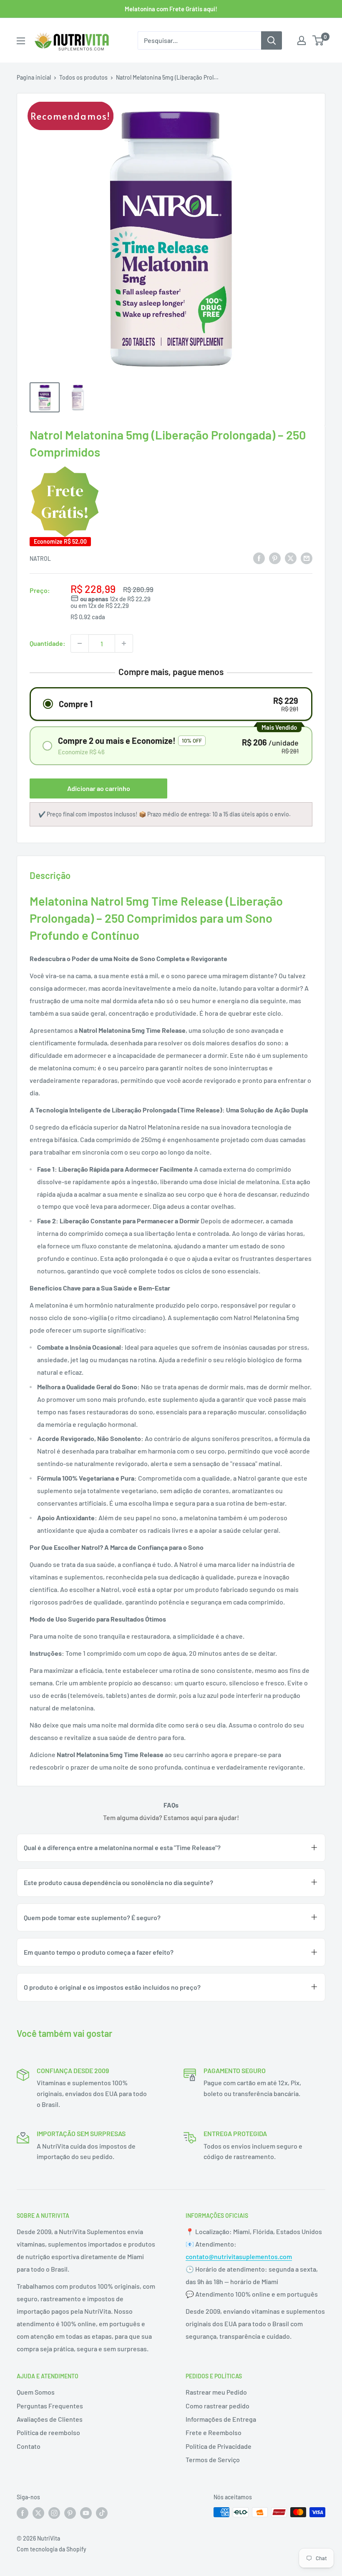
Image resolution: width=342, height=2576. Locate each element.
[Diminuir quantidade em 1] (80, 643)
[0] (318, 40)
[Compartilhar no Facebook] (259, 558)
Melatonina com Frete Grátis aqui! (171, 9)
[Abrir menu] (21, 41)
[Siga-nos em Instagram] (54, 2513)
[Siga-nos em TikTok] (102, 2513)
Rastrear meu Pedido (216, 2392)
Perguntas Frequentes (50, 2406)
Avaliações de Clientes (50, 2419)
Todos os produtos (83, 77)
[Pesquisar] (272, 40)
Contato (29, 2446)
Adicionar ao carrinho (99, 788)
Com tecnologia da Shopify (52, 2549)
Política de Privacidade (219, 2446)
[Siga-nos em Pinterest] (70, 2513)
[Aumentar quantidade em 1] (124, 643)
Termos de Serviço (213, 2459)
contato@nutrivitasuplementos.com (239, 2256)
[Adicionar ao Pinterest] (275, 558)
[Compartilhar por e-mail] (307, 558)
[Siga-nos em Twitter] (38, 2513)
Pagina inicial (34, 77)
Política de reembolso (48, 2432)
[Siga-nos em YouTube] (86, 2513)
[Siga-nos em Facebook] (23, 2513)
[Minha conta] (302, 40)
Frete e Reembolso (214, 2432)
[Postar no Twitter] (291, 558)
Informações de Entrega (221, 2419)
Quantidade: (48, 643)
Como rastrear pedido (218, 2406)
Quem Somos (36, 2392)
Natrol (40, 559)
